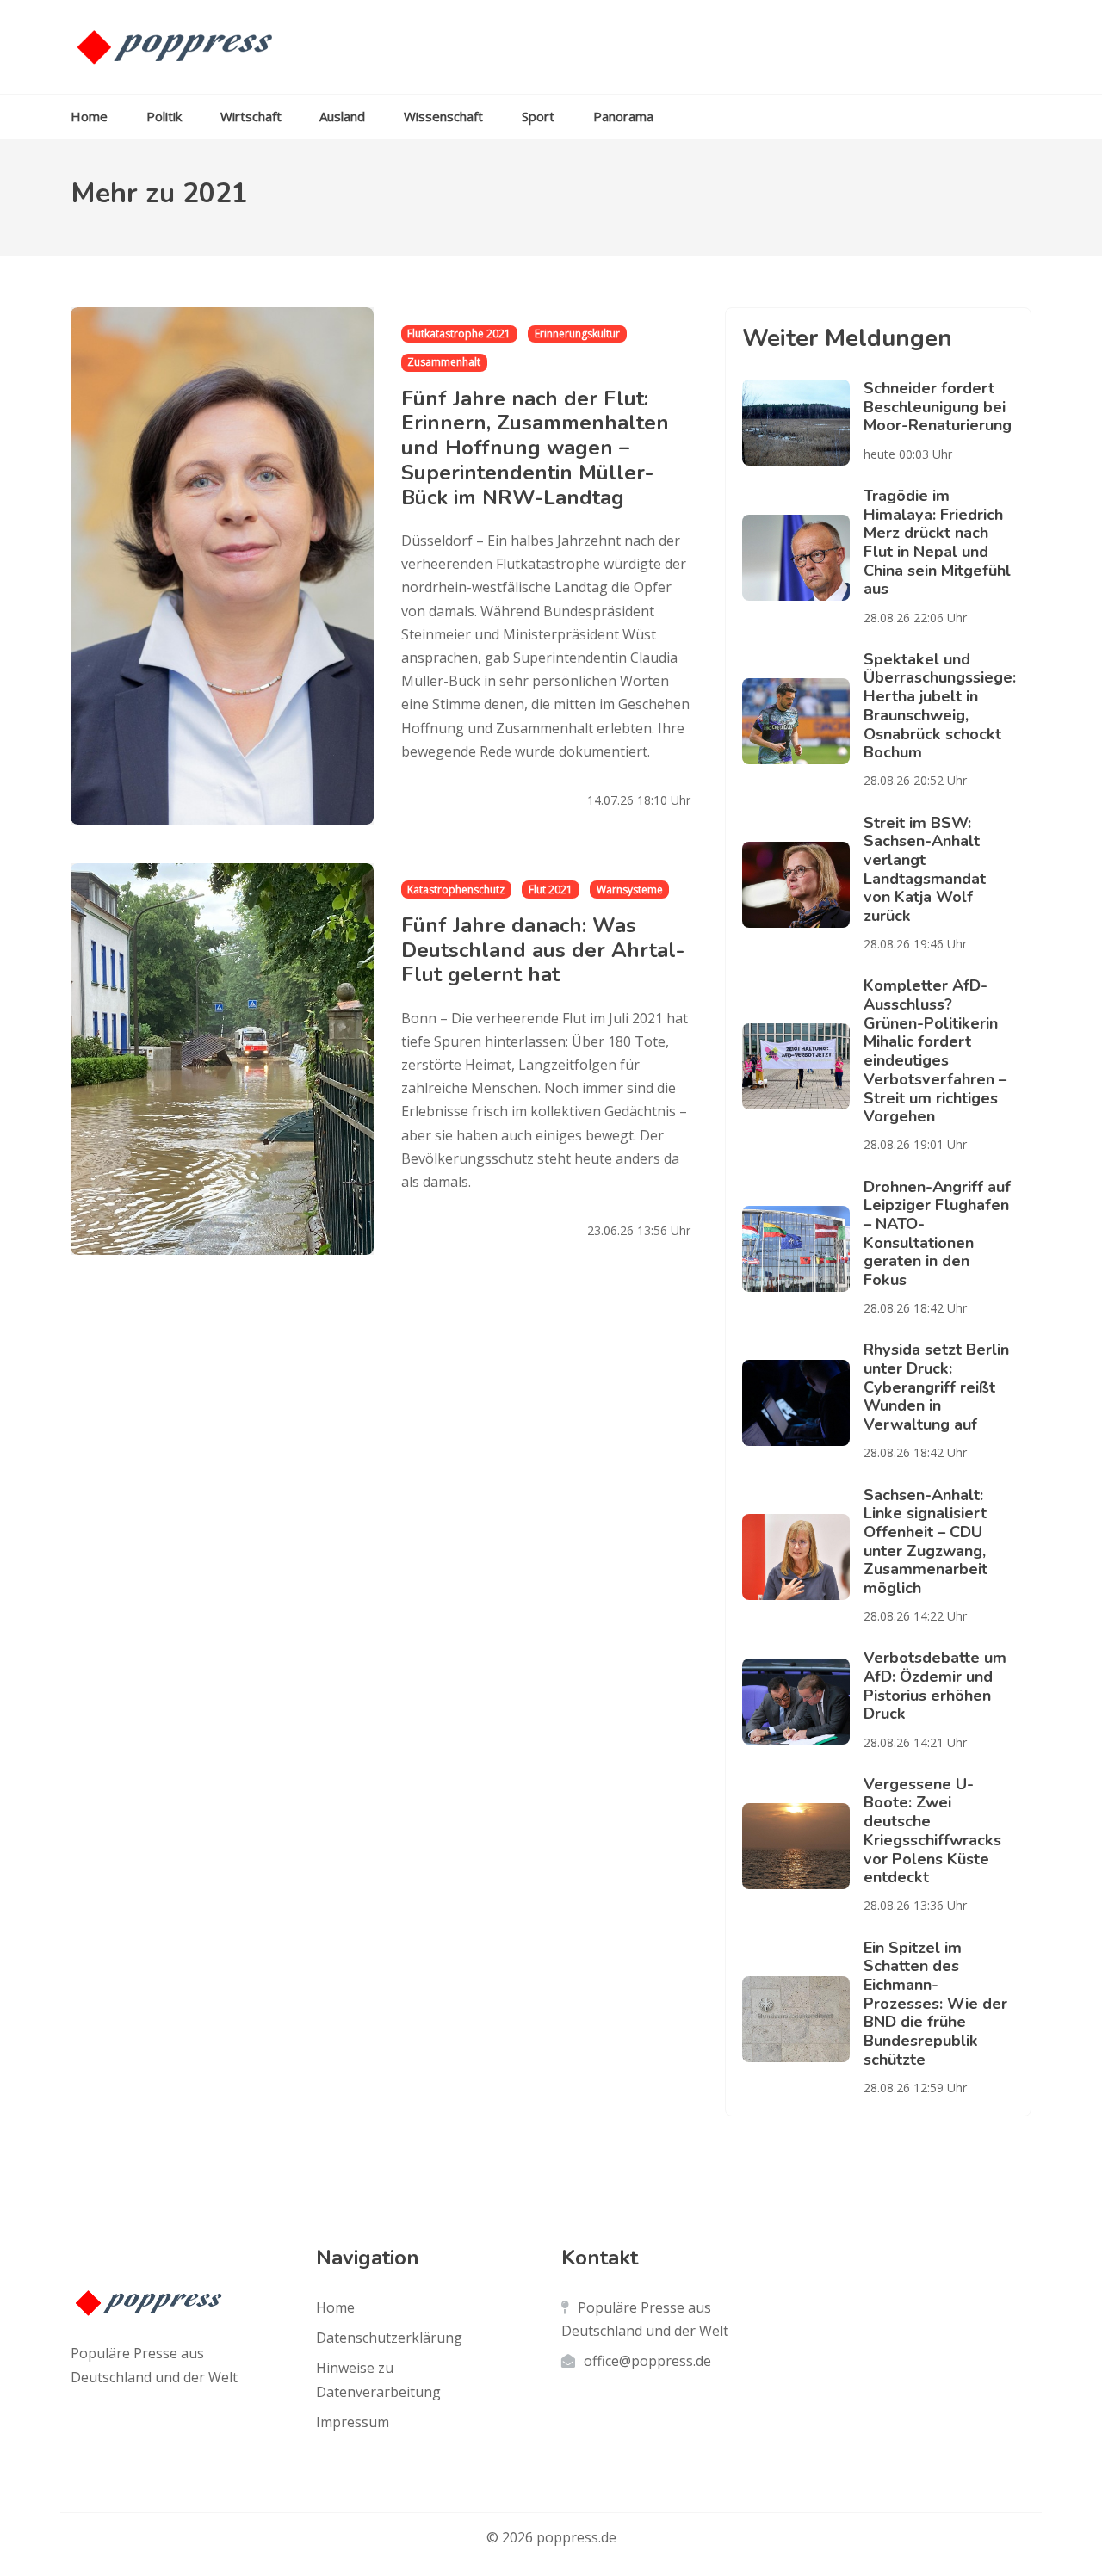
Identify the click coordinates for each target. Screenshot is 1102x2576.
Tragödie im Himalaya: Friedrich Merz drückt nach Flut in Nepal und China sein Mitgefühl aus (937, 542)
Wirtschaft (251, 116)
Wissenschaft (443, 116)
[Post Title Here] (803, 423)
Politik (164, 116)
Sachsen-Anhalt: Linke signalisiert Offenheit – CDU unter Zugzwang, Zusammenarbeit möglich (926, 1541)
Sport (538, 116)
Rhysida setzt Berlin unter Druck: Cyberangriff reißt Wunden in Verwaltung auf (936, 1387)
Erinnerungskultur (577, 334)
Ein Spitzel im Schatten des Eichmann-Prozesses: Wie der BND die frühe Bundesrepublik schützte (935, 2004)
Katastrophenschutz (456, 890)
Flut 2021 (551, 890)
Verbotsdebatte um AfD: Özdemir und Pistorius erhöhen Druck (935, 1686)
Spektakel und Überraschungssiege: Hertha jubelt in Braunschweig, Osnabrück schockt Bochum (940, 706)
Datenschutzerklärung (389, 2338)
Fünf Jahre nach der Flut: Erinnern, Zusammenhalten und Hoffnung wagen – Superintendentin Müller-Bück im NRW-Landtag (535, 448)
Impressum (353, 2422)
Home (89, 116)
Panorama (623, 116)
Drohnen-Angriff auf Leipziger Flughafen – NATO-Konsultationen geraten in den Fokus (937, 1233)
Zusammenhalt (444, 362)
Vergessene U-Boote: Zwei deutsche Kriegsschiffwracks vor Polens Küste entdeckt (932, 1831)
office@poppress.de (647, 2361)
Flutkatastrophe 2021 (459, 334)
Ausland (342, 116)
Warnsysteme (630, 890)
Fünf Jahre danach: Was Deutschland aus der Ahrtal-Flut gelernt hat (543, 950)
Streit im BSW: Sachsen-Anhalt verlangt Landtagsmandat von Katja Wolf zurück (925, 869)
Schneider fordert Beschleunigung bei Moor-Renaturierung (938, 407)
